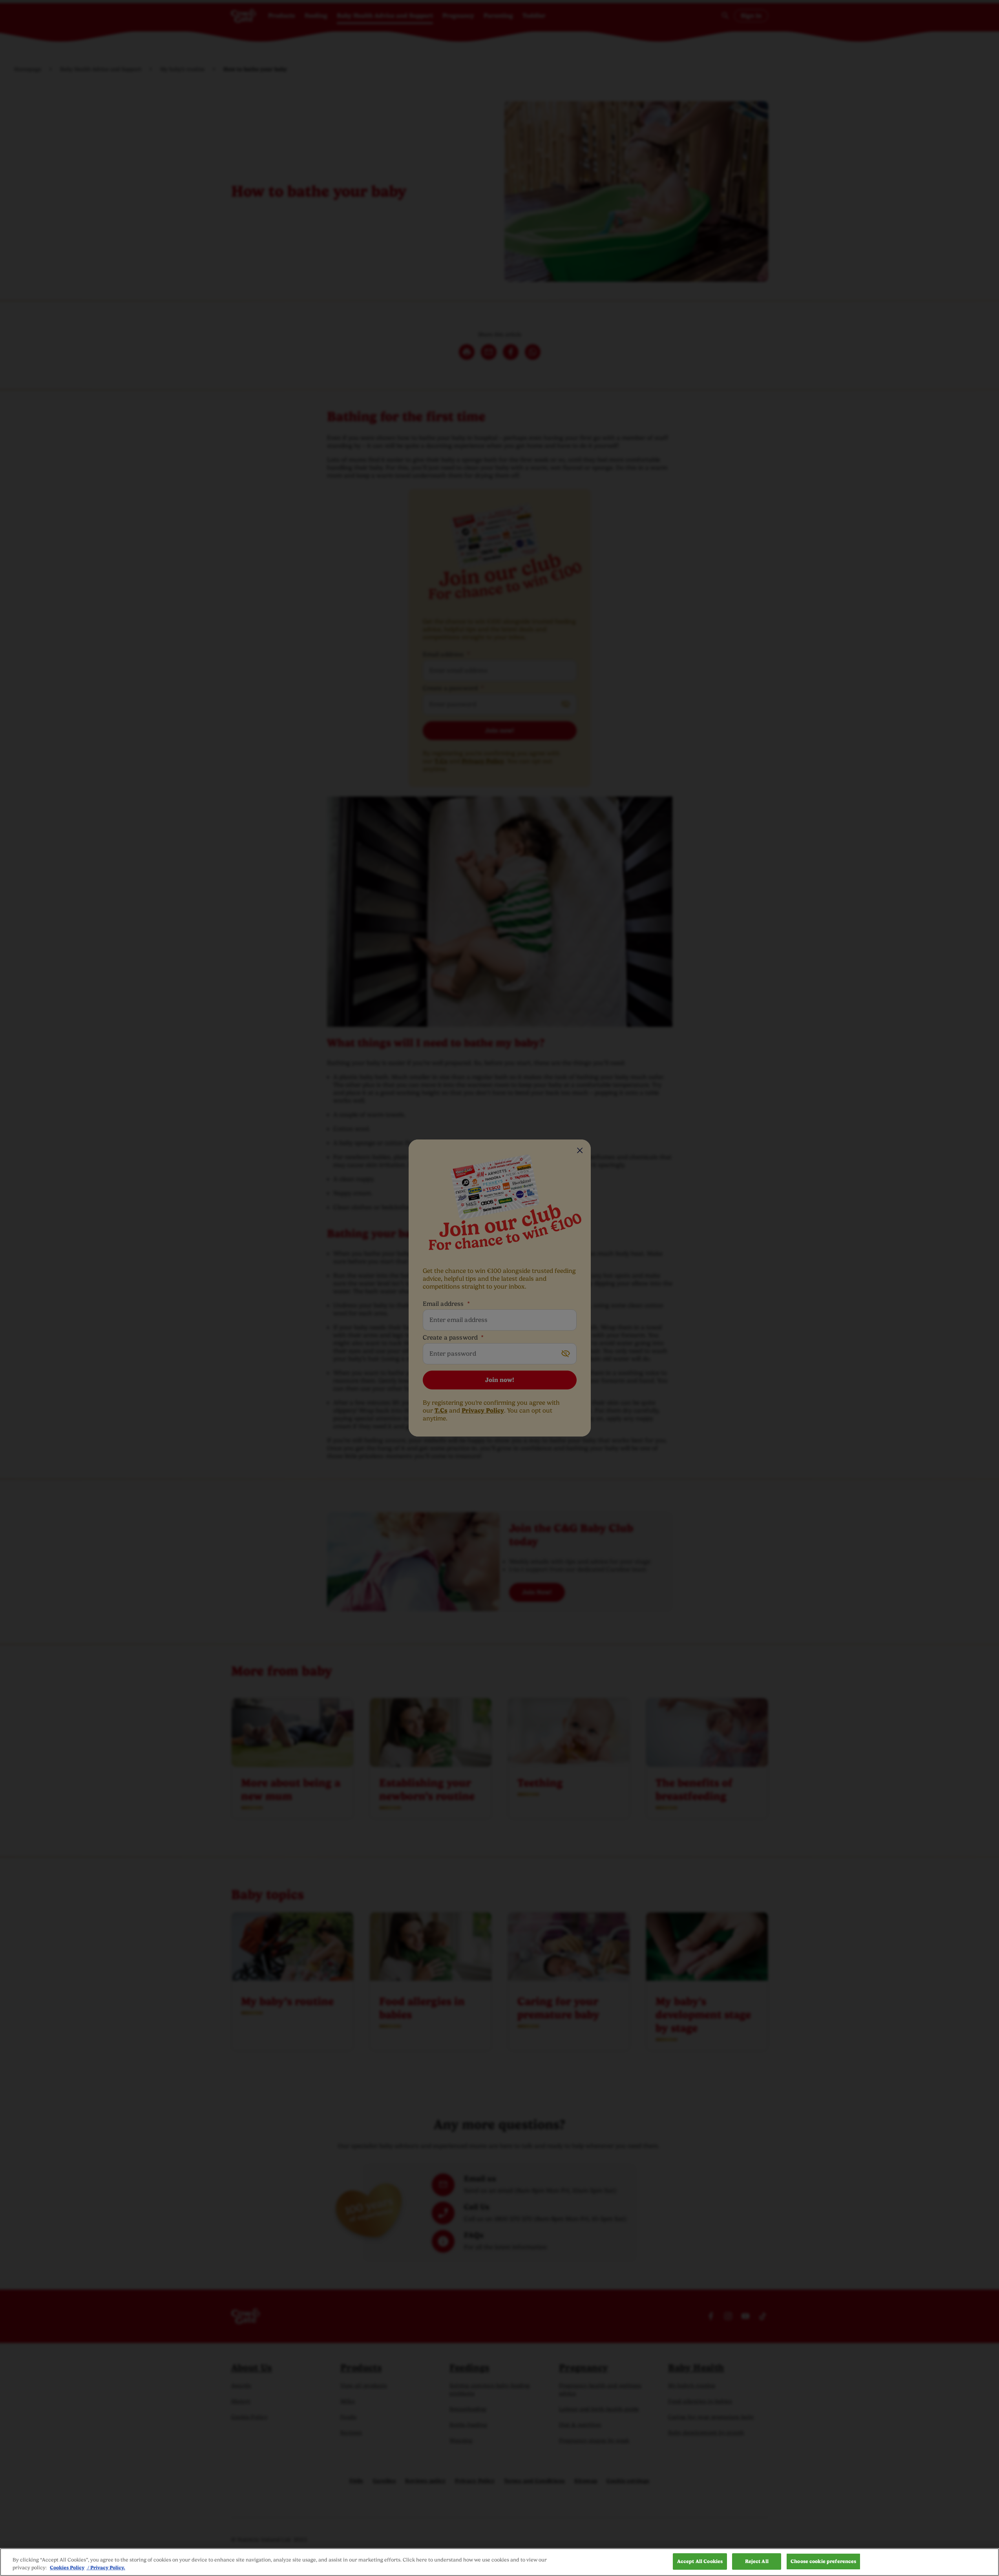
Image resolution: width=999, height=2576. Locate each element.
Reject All (757, 2561)
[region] (499, 2562)
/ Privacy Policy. (106, 2568)
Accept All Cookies (700, 2561)
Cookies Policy (67, 2568)
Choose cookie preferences (823, 2561)
